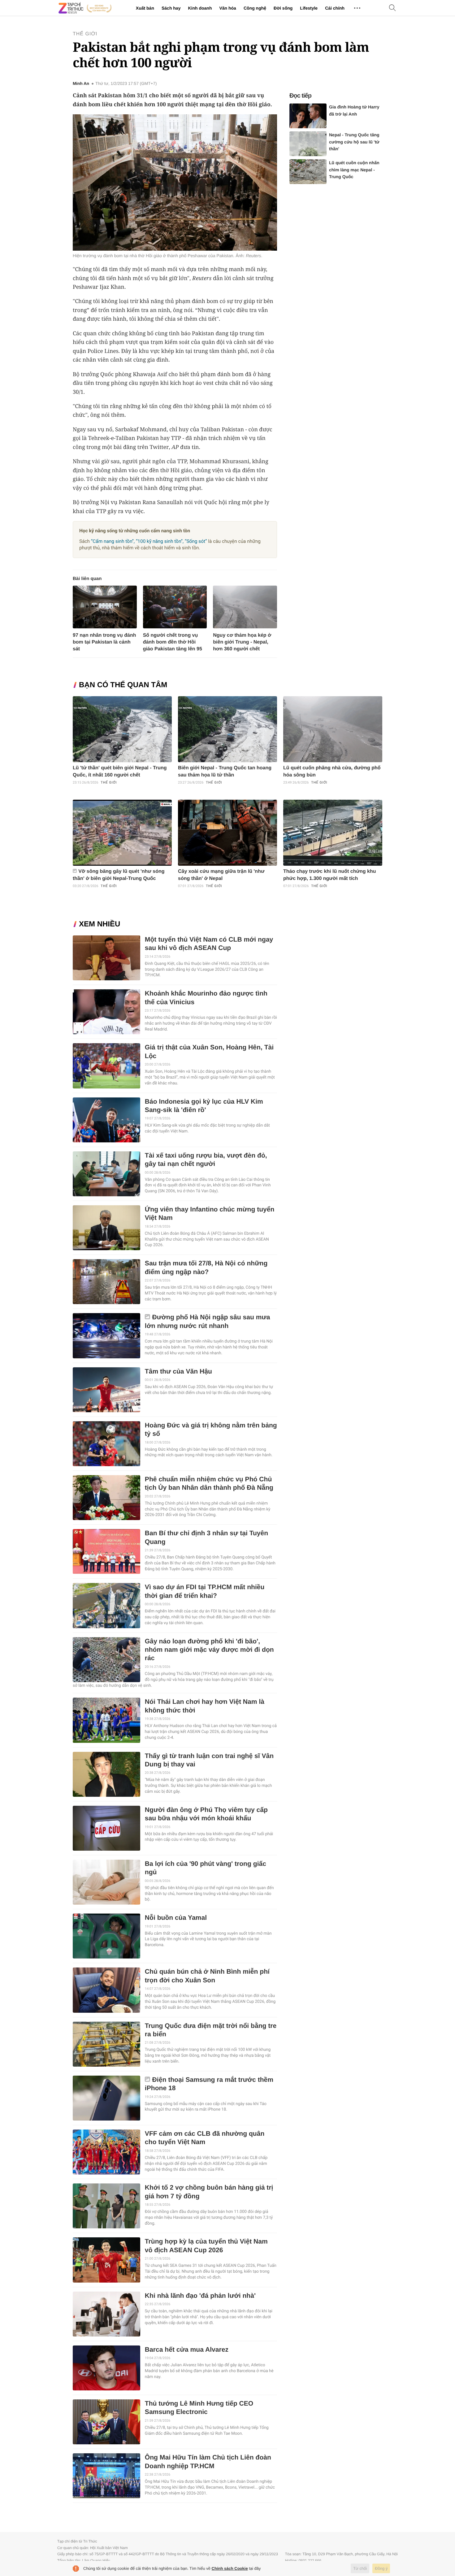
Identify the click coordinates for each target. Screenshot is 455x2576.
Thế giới (85, 34)
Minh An (81, 84)
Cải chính (335, 8)
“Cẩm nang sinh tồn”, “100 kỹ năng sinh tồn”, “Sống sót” (149, 541)
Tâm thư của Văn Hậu (178, 1372)
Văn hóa (227, 8)
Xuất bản (145, 8)
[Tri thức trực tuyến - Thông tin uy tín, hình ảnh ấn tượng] (85, 8)
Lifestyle (309, 8)
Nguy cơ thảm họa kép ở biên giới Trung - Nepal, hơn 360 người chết (242, 642)
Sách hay (171, 8)
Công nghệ (255, 8)
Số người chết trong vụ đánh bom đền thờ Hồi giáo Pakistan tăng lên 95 (173, 642)
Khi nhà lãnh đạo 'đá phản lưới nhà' (200, 2296)
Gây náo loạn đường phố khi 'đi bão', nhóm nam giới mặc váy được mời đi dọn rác (209, 1650)
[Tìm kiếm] (392, 8)
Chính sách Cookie (230, 2568)
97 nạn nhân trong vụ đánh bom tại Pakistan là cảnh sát (104, 642)
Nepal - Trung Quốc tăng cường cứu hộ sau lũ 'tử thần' (354, 142)
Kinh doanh (200, 8)
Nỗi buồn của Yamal (176, 1918)
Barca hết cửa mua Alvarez (187, 2350)
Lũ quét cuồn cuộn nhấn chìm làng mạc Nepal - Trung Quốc (354, 170)
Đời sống (283, 8)
